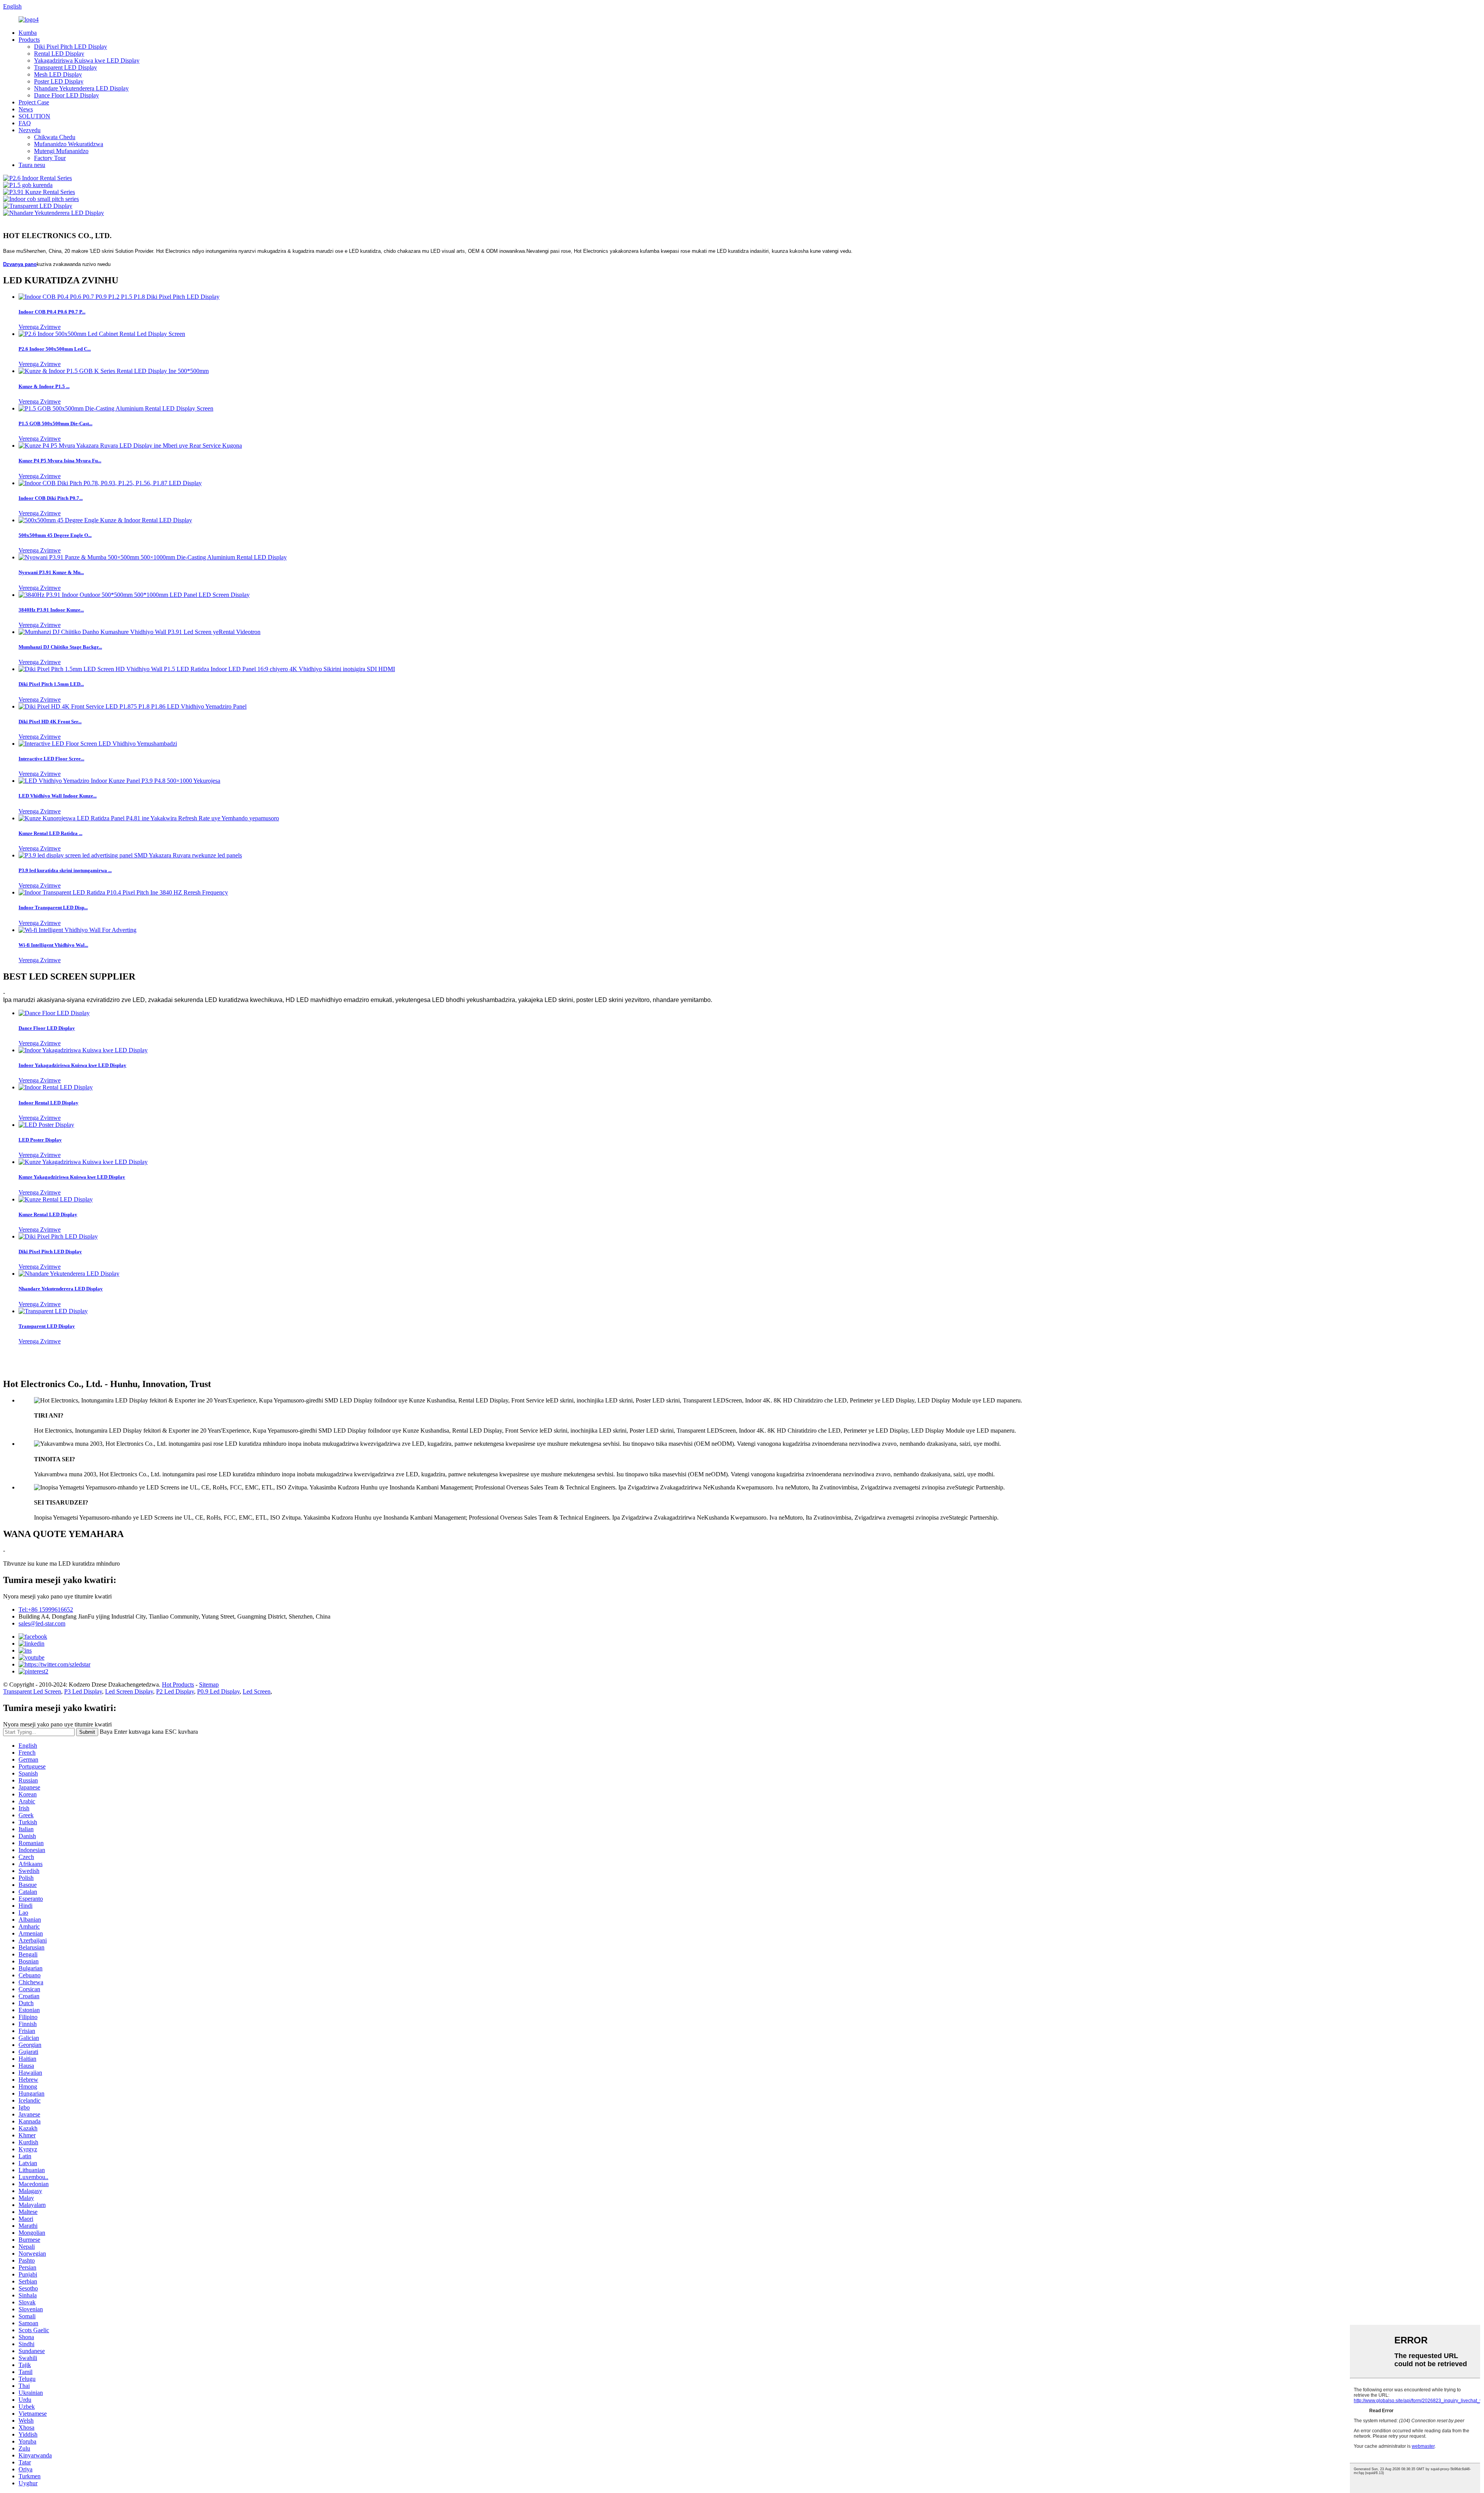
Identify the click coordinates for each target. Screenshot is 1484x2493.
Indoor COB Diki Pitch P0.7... (51, 498)
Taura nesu (32, 165)
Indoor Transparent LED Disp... (53, 907)
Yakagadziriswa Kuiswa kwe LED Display (87, 60)
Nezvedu (30, 130)
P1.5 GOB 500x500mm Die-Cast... (55, 423)
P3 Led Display (83, 1691)
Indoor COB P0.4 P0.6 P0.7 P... (52, 312)
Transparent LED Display (66, 67)
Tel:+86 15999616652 (46, 1609)
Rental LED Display (59, 54)
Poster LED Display (59, 81)
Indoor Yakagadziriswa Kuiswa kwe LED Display (72, 1065)
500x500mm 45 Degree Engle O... (55, 535)
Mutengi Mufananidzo (61, 151)
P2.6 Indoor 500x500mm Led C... (55, 349)
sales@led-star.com (42, 1623)
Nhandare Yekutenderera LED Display (81, 88)
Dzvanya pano (20, 264)
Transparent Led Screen (32, 1691)
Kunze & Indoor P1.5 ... (44, 386)
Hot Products (178, 1684)
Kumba (28, 33)
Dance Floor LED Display (66, 95)
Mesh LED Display (58, 74)
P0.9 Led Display (218, 1691)
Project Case (34, 102)
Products (29, 40)
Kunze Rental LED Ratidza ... (50, 833)
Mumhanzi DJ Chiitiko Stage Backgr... (60, 647)
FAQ (25, 123)
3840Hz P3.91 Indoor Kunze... (51, 610)
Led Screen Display (129, 1691)
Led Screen (257, 1691)
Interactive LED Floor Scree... (51, 759)
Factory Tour (50, 158)
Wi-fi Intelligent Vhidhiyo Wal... (53, 945)
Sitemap (209, 1684)
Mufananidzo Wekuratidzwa (69, 144)
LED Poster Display (40, 1140)
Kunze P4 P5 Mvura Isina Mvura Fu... (60, 461)
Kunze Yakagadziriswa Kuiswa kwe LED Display (72, 1177)
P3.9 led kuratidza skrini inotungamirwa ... (65, 870)
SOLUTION (34, 116)
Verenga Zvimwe (40, 327)
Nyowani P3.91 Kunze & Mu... (51, 572)
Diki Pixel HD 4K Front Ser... (50, 722)
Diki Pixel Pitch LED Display (71, 47)
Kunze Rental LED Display (48, 1214)
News (26, 109)
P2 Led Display (175, 1691)
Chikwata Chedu (55, 137)
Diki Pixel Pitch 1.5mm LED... (51, 684)
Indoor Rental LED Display (49, 1103)
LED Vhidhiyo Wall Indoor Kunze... (58, 796)
